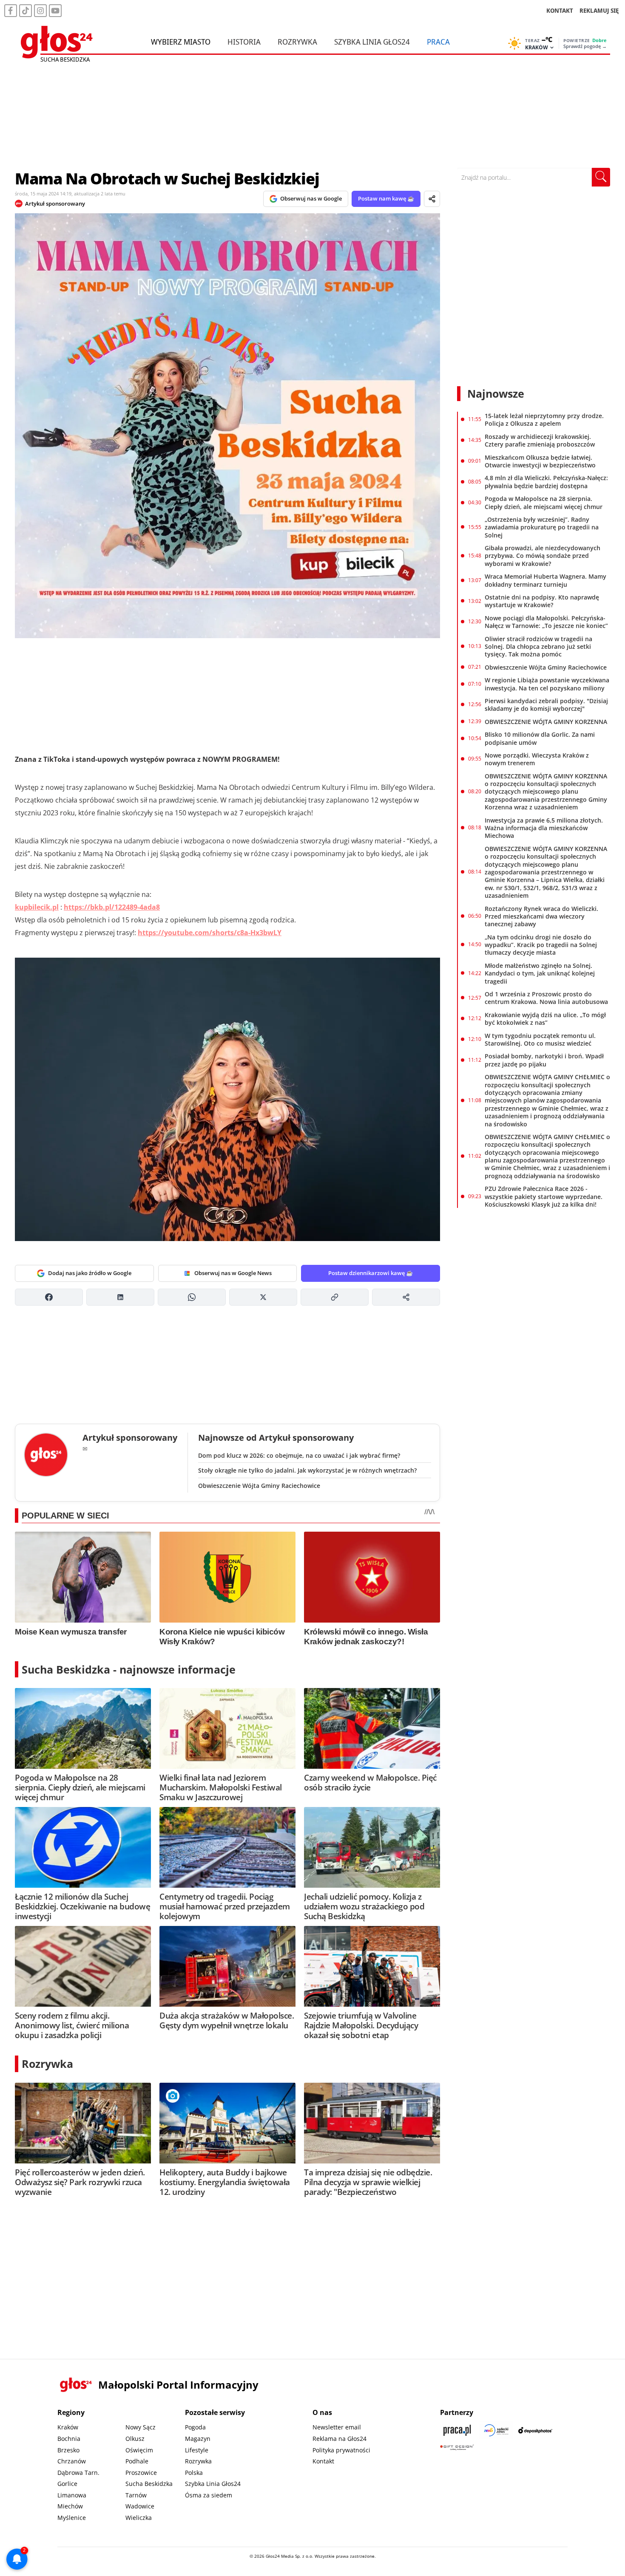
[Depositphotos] (535, 2430)
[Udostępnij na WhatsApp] (192, 1297)
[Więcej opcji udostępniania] (406, 1297)
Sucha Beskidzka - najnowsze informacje (129, 1669)
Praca (438, 42)
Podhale (137, 2461)
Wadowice (140, 2506)
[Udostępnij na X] (263, 1297)
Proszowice (141, 2473)
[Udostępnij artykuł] (432, 199)
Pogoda (195, 2427)
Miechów (70, 2506)
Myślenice (72, 2518)
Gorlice (67, 2484)
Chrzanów (72, 2461)
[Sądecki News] (496, 2430)
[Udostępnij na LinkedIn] (120, 1297)
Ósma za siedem (209, 2495)
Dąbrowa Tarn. (78, 2473)
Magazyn (198, 2439)
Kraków (68, 2427)
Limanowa (72, 2495)
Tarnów (136, 2495)
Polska (194, 2473)
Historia (244, 42)
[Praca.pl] (457, 2430)
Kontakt (323, 2461)
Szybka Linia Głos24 (372, 42)
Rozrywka (297, 42)
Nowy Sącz (141, 2427)
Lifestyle (197, 2450)
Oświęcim (139, 2450)
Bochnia (69, 2439)
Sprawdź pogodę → (585, 46)
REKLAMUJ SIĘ (599, 10)
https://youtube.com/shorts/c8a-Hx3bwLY (210, 933)
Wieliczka (139, 2518)
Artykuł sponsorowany (55, 204)
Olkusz (135, 2439)
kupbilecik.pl (37, 907)
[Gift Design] (457, 2447)
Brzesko (68, 2450)
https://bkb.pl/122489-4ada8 (112, 907)
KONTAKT (560, 10)
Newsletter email (337, 2427)
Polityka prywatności (341, 2450)
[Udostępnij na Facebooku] (49, 1297)
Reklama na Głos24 (339, 2439)
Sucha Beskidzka (149, 2484)
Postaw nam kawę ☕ (386, 198)
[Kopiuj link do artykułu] (335, 1297)
